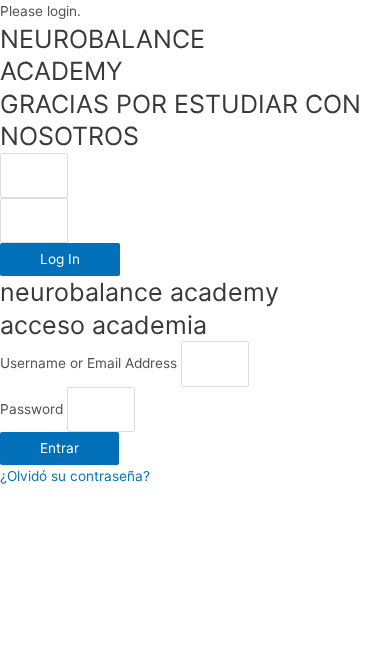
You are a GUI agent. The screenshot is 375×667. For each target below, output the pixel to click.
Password (31, 409)
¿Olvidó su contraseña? (75, 476)
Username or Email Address (88, 364)
